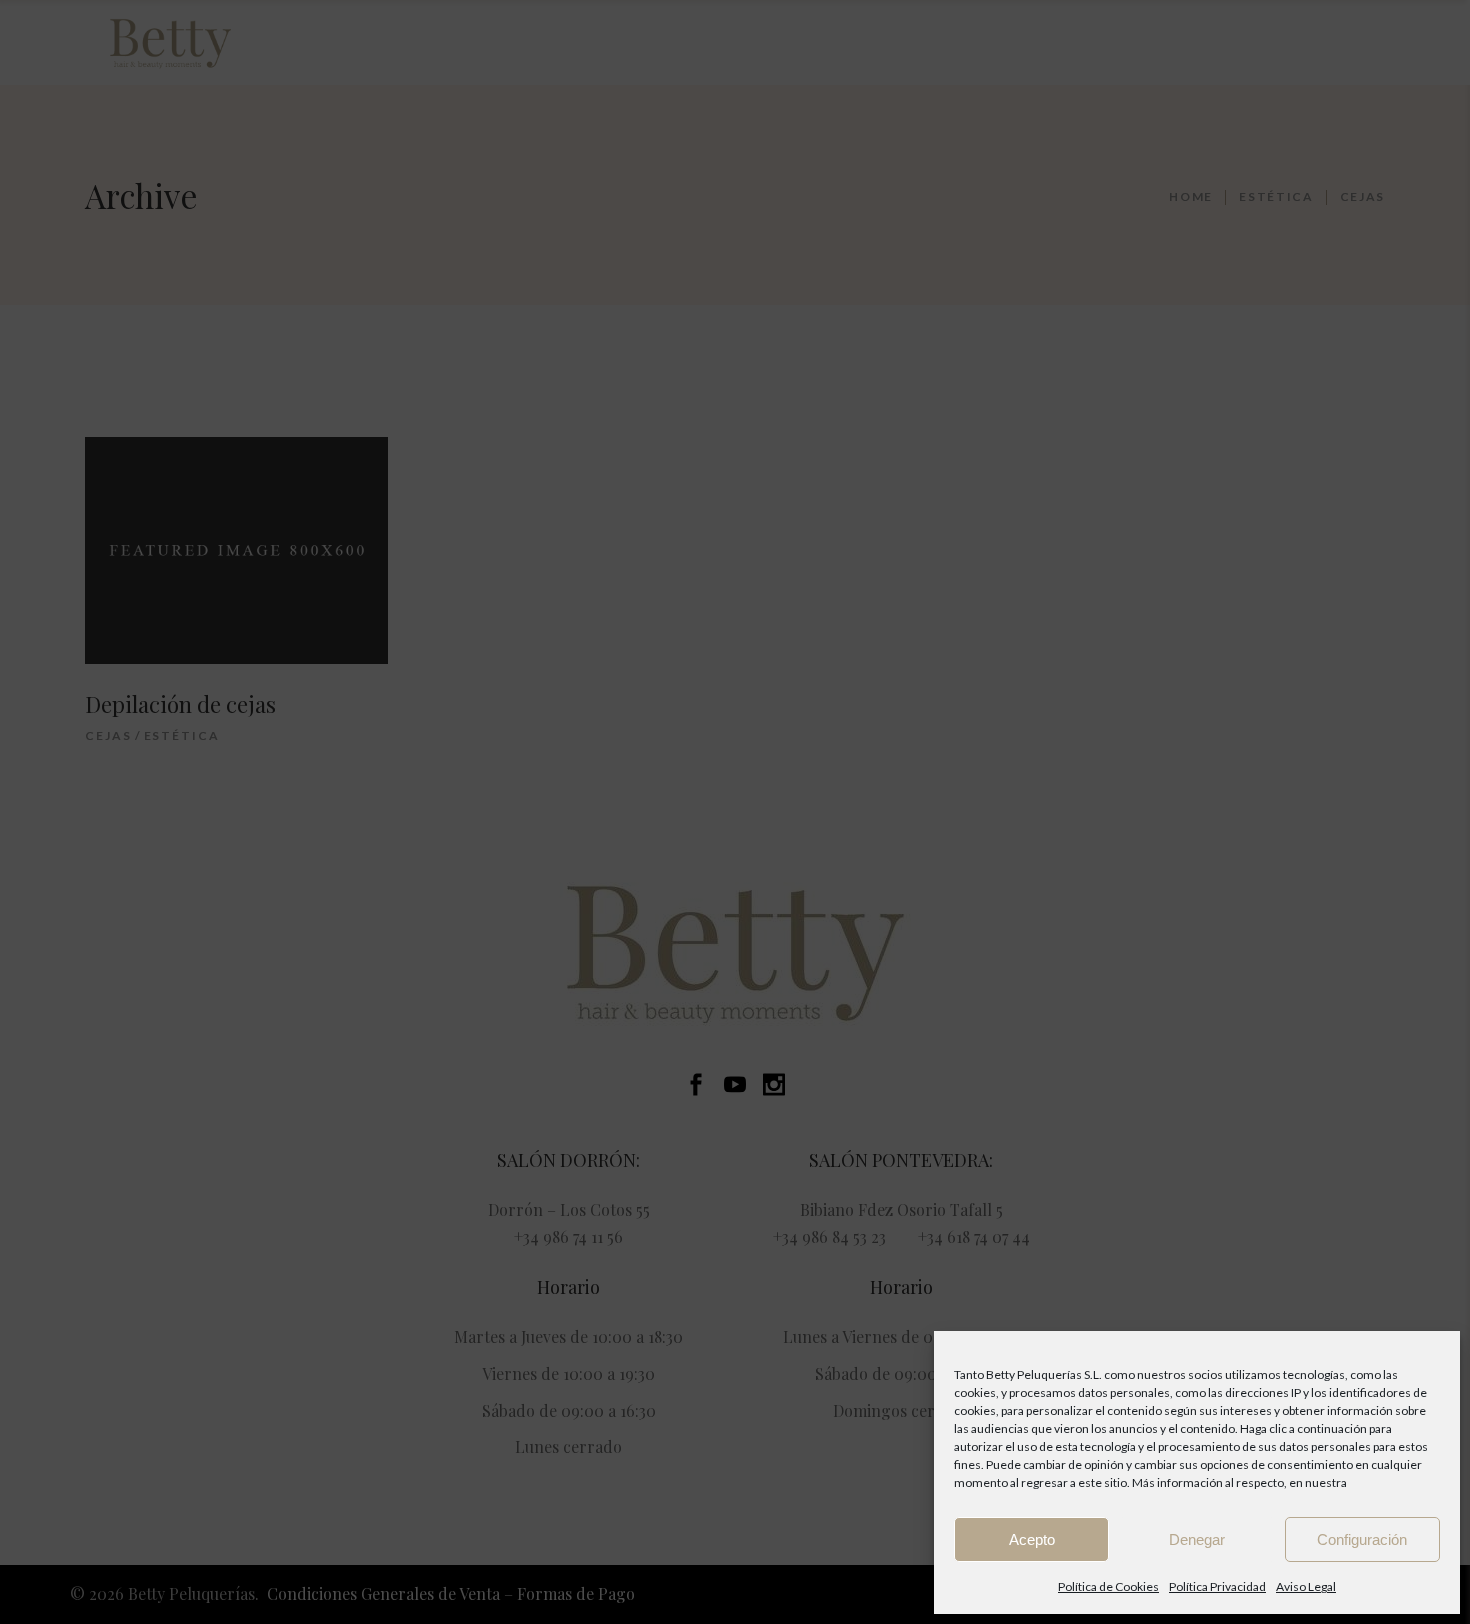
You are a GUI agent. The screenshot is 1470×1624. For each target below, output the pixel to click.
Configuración (1362, 1539)
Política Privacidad (1217, 1586)
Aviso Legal (1306, 1586)
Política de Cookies (1108, 1586)
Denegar (1197, 1539)
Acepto (1032, 1539)
